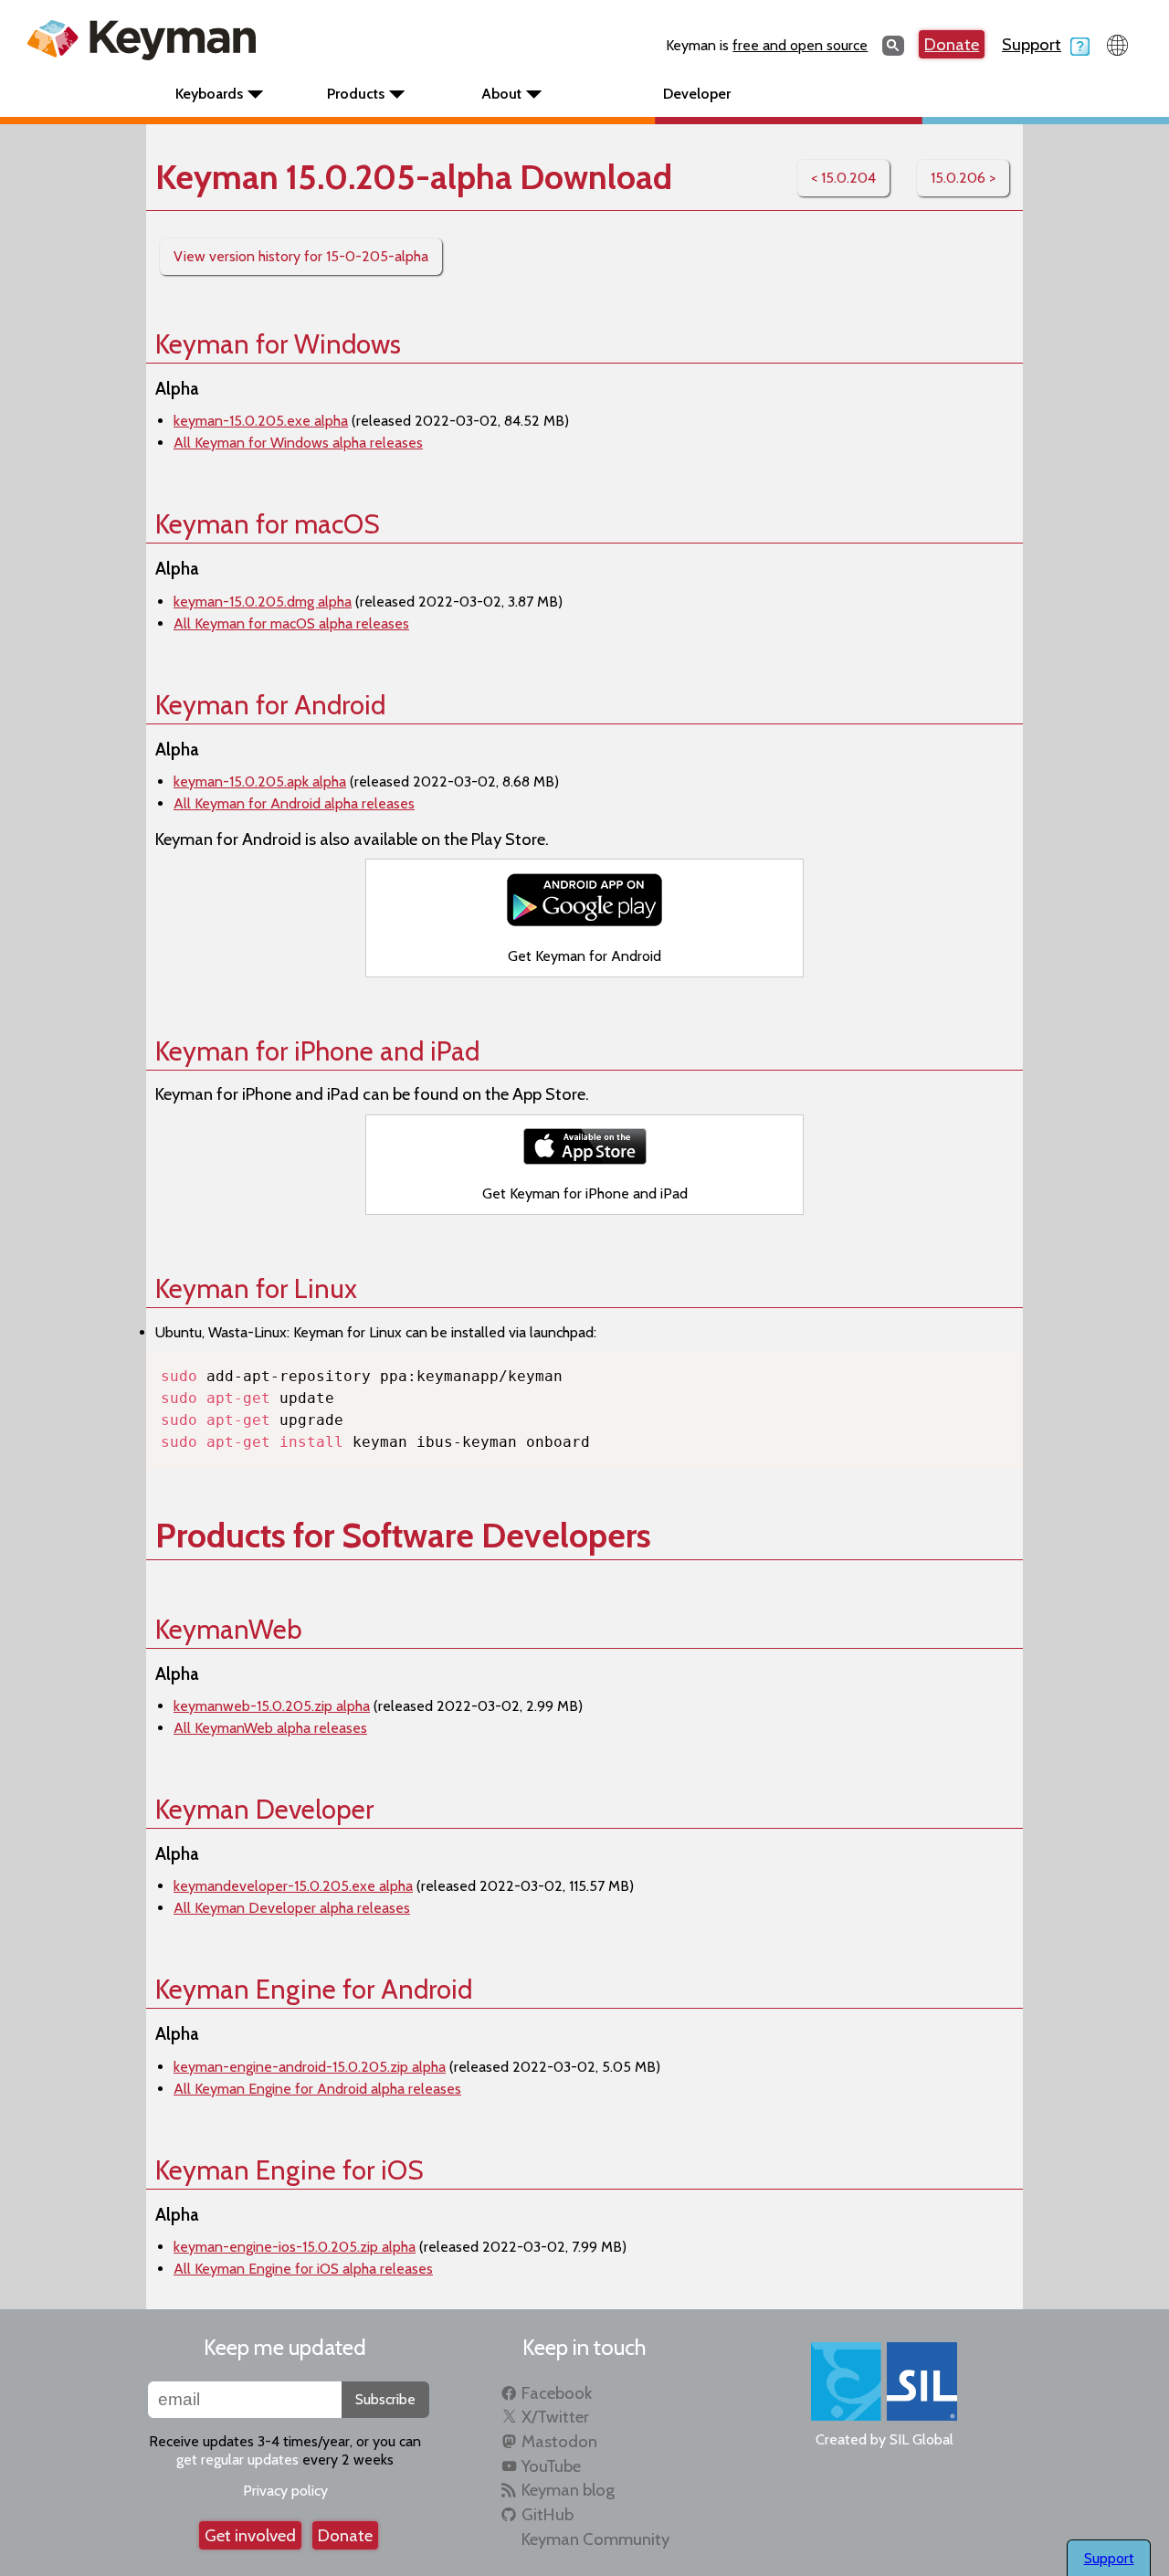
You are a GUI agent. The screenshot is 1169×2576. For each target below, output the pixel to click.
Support (1032, 44)
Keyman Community (595, 2539)
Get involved (250, 2535)
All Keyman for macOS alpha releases (291, 623)
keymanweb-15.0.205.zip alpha (272, 1706)
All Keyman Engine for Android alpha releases (317, 2089)
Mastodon (559, 2441)
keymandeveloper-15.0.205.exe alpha (293, 1886)
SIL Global (922, 2439)
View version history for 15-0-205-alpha (301, 256)
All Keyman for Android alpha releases (294, 803)
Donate (952, 44)
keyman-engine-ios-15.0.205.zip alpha (295, 2247)
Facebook (557, 2393)
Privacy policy (285, 2491)
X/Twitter (555, 2417)
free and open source (800, 45)
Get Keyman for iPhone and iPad (585, 1193)
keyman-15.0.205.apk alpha (260, 781)
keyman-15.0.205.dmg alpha (263, 602)
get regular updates (237, 2460)
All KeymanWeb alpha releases (270, 1728)
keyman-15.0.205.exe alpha (261, 421)
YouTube (551, 2466)
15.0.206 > (963, 178)
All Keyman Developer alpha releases (292, 1908)
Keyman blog (568, 2490)
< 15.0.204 (843, 178)
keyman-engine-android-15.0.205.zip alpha (310, 2067)
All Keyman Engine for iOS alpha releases (303, 2269)
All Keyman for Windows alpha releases (298, 443)
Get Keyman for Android (584, 956)
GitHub (548, 2514)
